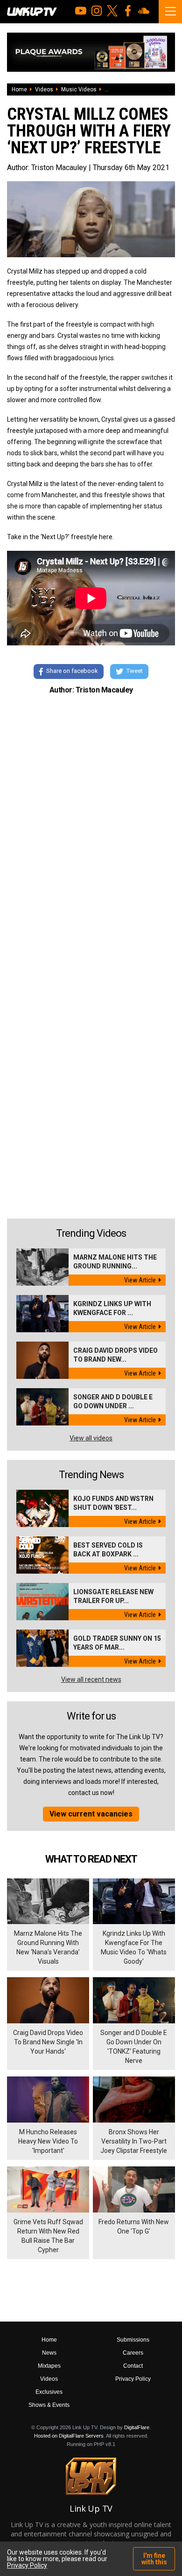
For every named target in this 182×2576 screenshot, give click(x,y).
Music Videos (79, 89)
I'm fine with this (154, 2559)
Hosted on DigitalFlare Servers (69, 2436)
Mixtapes (49, 2366)
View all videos (91, 1438)
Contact (133, 2366)
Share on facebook (72, 671)
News (49, 2353)
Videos (44, 89)
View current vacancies (91, 1814)
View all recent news (91, 1679)
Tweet (135, 671)
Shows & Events (49, 2405)
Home (19, 89)
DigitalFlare (137, 2427)
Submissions (133, 2340)
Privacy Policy (133, 2379)
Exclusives (49, 2392)
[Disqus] (91, 830)
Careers (133, 2353)
